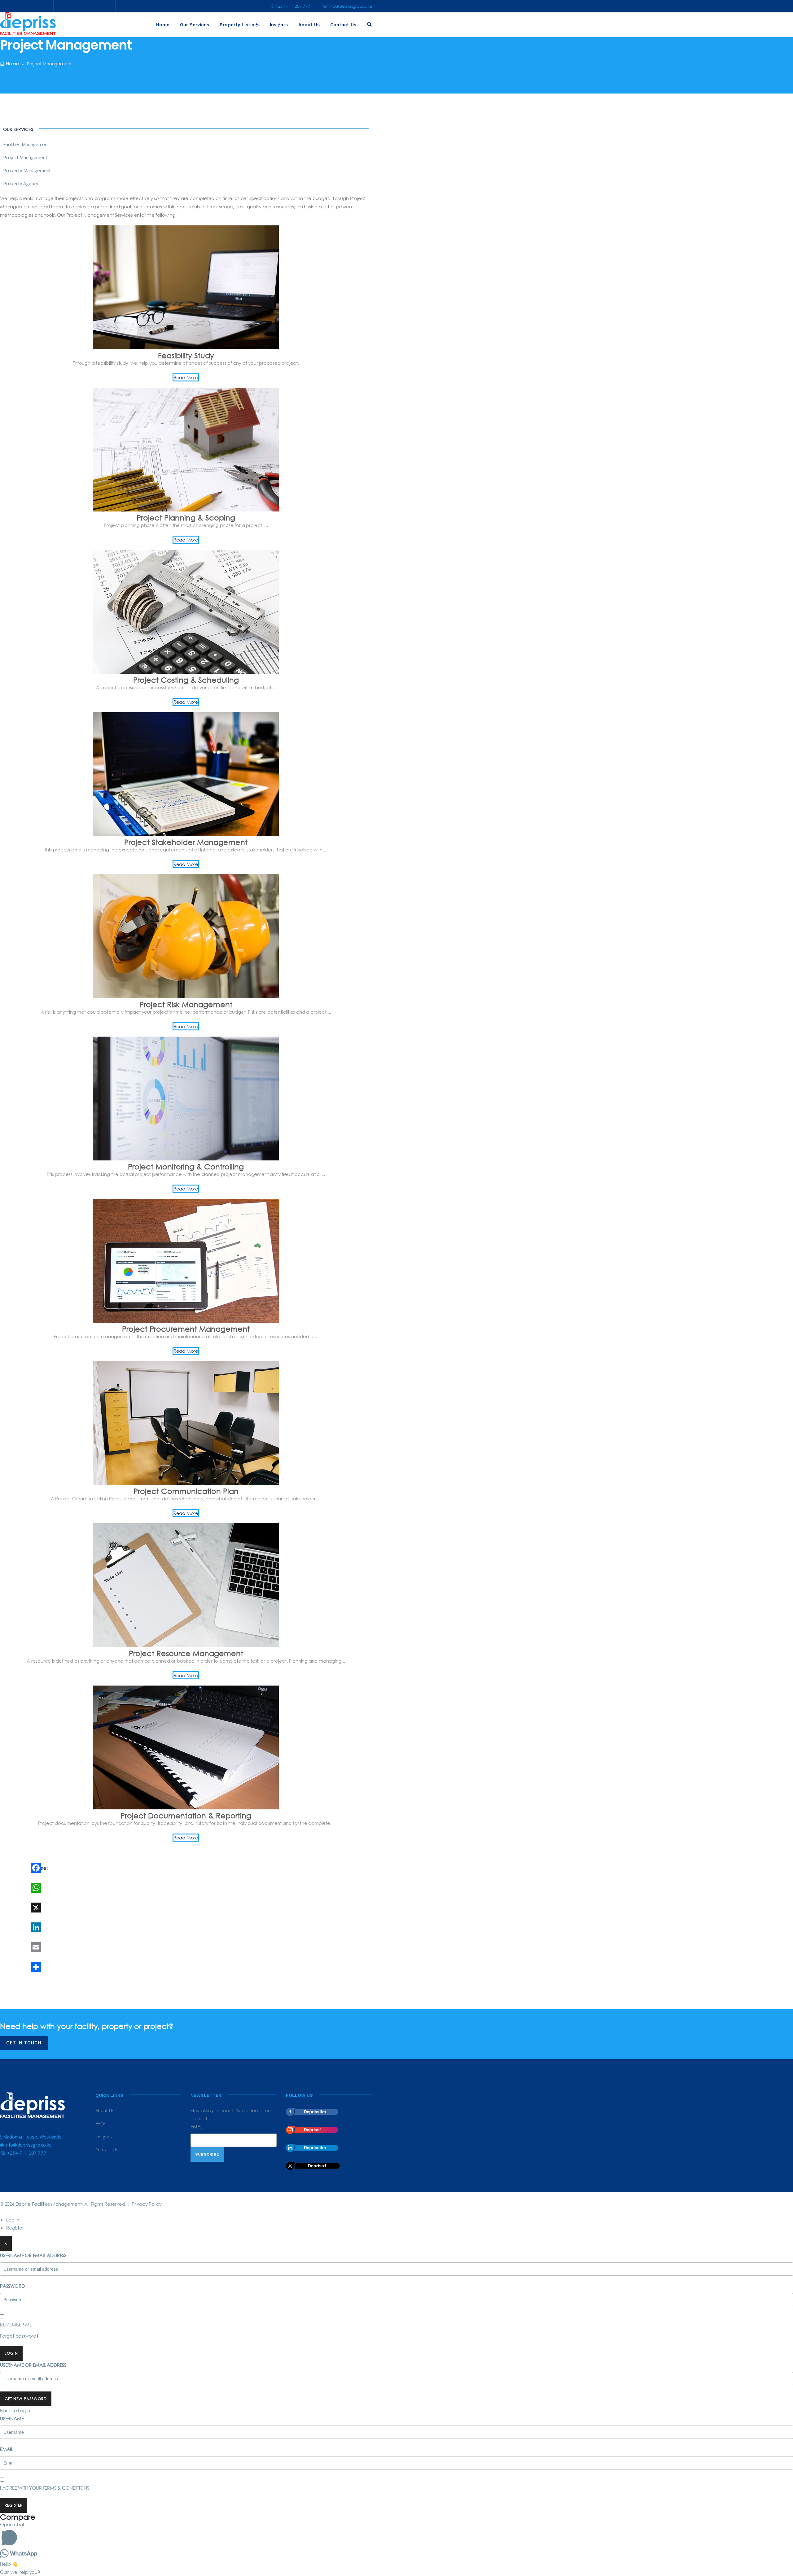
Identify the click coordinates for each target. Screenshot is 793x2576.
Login (11, 2353)
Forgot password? (20, 2336)
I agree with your (45, 2488)
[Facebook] (94, 1868)
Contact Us (343, 25)
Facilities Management (26, 144)
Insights (279, 25)
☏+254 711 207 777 (290, 6)
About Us (309, 25)
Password (12, 2286)
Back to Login (15, 2410)
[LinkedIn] (94, 1927)
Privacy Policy (147, 2204)
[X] (94, 1908)
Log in (13, 2220)
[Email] (94, 1947)
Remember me (16, 2325)
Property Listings (240, 25)
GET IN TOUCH (24, 2043)
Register (15, 2228)
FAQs (101, 2123)
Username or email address (33, 2255)
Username (12, 2418)
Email (197, 2126)
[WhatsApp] (94, 1888)
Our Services (195, 25)
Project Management (25, 157)
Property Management (27, 170)
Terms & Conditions (66, 2488)
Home (163, 25)
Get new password (26, 2399)
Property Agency (21, 183)
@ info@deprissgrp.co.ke (348, 6)
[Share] (94, 1967)
